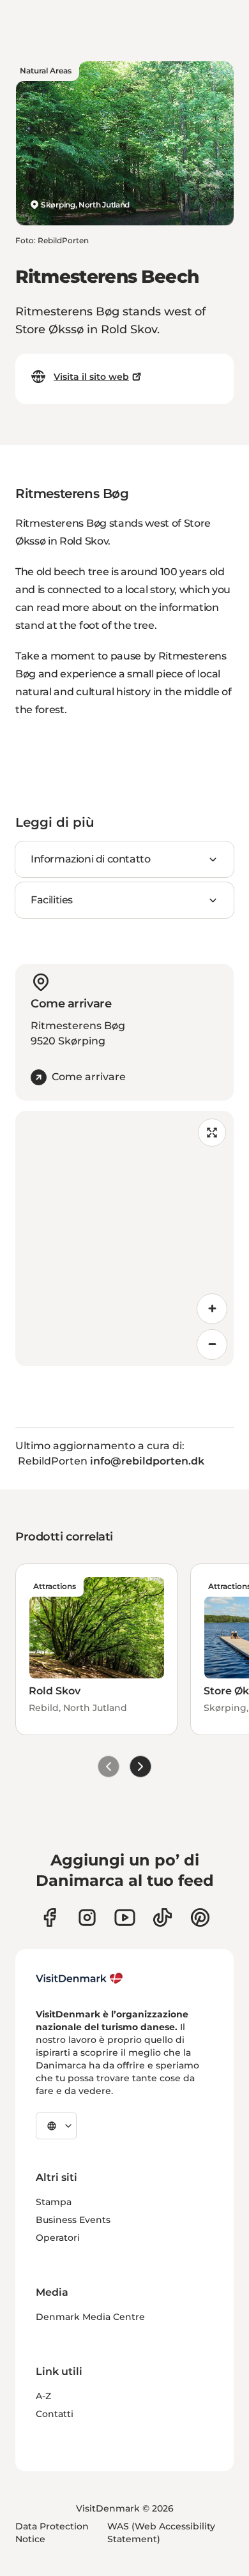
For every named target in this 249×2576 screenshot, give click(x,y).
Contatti (55, 2414)
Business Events (73, 2220)
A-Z (43, 2396)
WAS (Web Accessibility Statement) (161, 2533)
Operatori (58, 2238)
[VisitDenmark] (79, 1978)
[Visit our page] (87, 1917)
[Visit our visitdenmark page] (125, 1917)
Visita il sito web (91, 377)
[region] (124, 1239)
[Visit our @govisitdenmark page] (162, 1917)
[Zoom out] (212, 1344)
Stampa (54, 2202)
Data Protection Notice (52, 2533)
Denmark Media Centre (90, 2317)
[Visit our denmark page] (49, 1917)
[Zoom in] (212, 1309)
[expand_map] (212, 1133)
